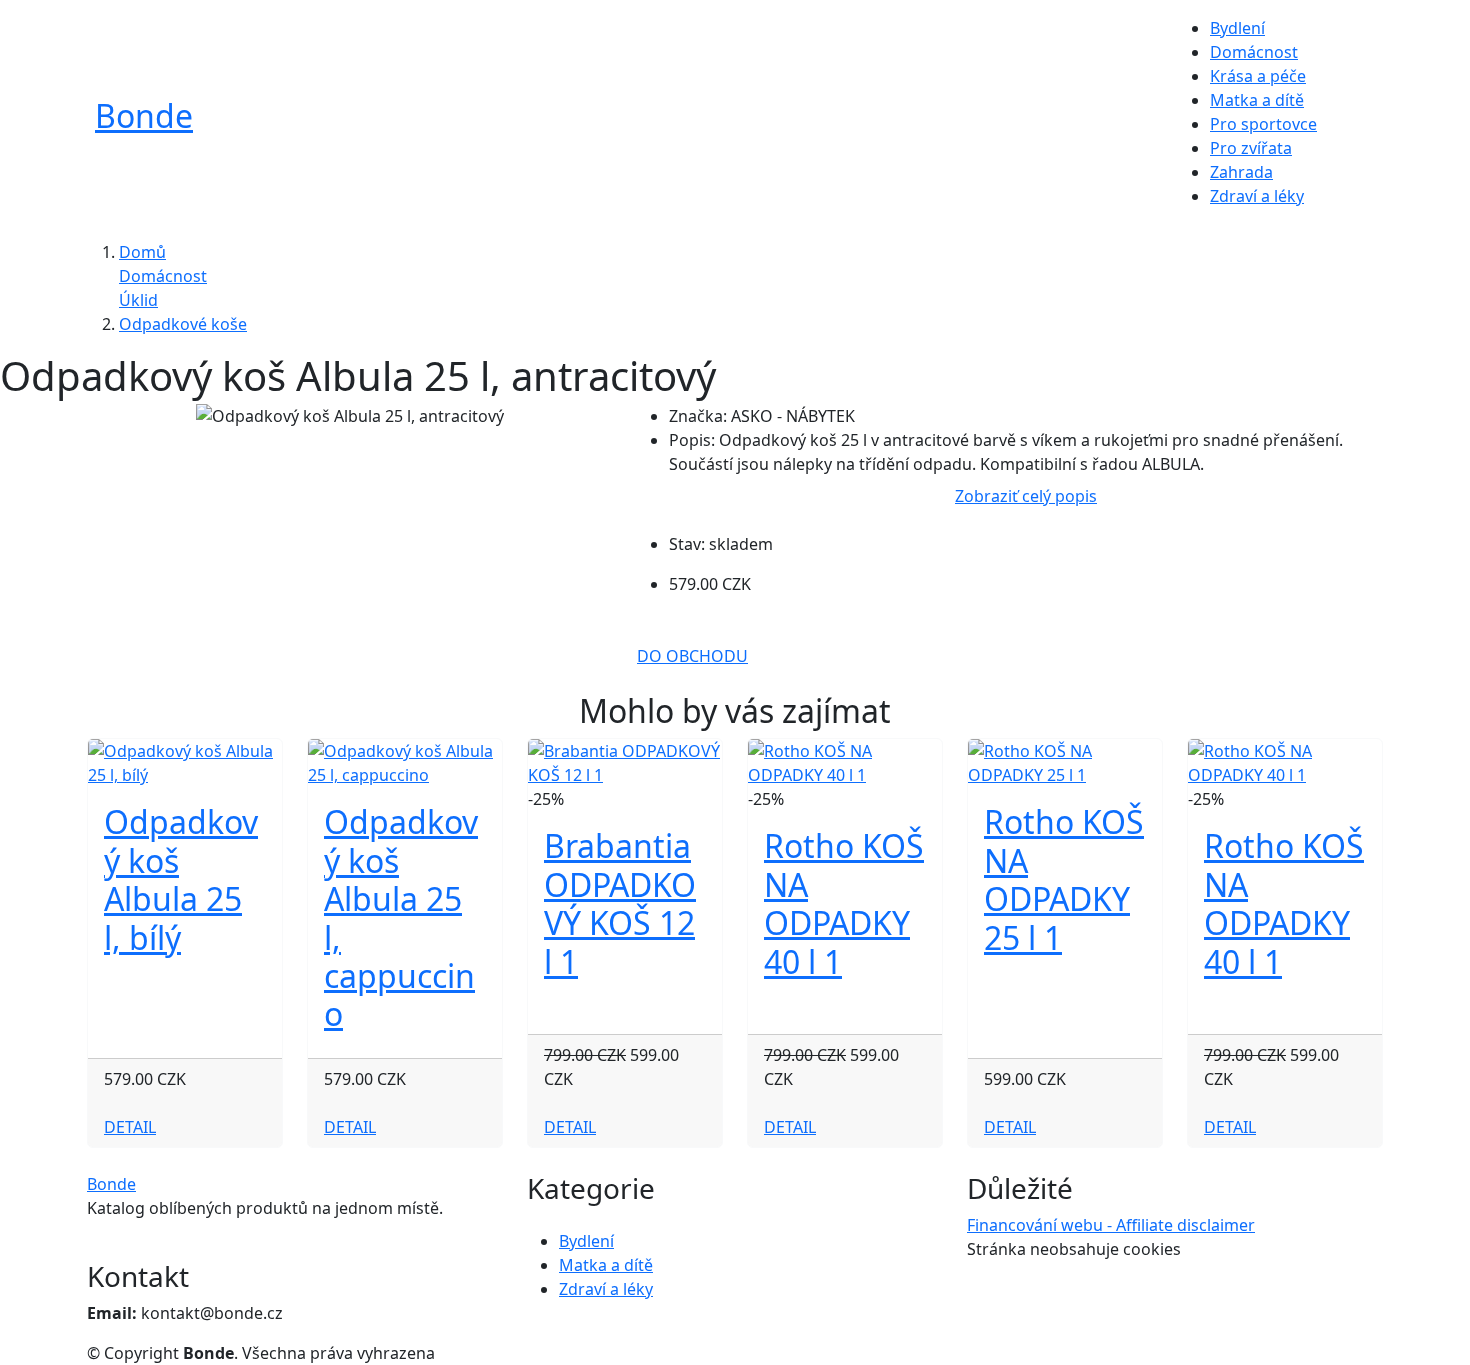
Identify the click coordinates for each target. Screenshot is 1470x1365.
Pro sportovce (1263, 124)
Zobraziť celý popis (1026, 496)
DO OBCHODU (692, 656)
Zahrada (1241, 172)
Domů (142, 252)
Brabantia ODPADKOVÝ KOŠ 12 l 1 (620, 903)
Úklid (138, 300)
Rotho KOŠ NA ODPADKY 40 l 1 (844, 903)
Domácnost (1254, 52)
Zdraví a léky (1257, 196)
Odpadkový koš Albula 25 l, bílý (181, 879)
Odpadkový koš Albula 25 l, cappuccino (401, 917)
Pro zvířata (1251, 148)
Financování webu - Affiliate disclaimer (1111, 1225)
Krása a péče (1258, 76)
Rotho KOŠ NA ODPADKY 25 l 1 (1064, 879)
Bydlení (1237, 28)
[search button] (1346, 122)
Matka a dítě (1257, 100)
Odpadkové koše (183, 324)
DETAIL (130, 1127)
